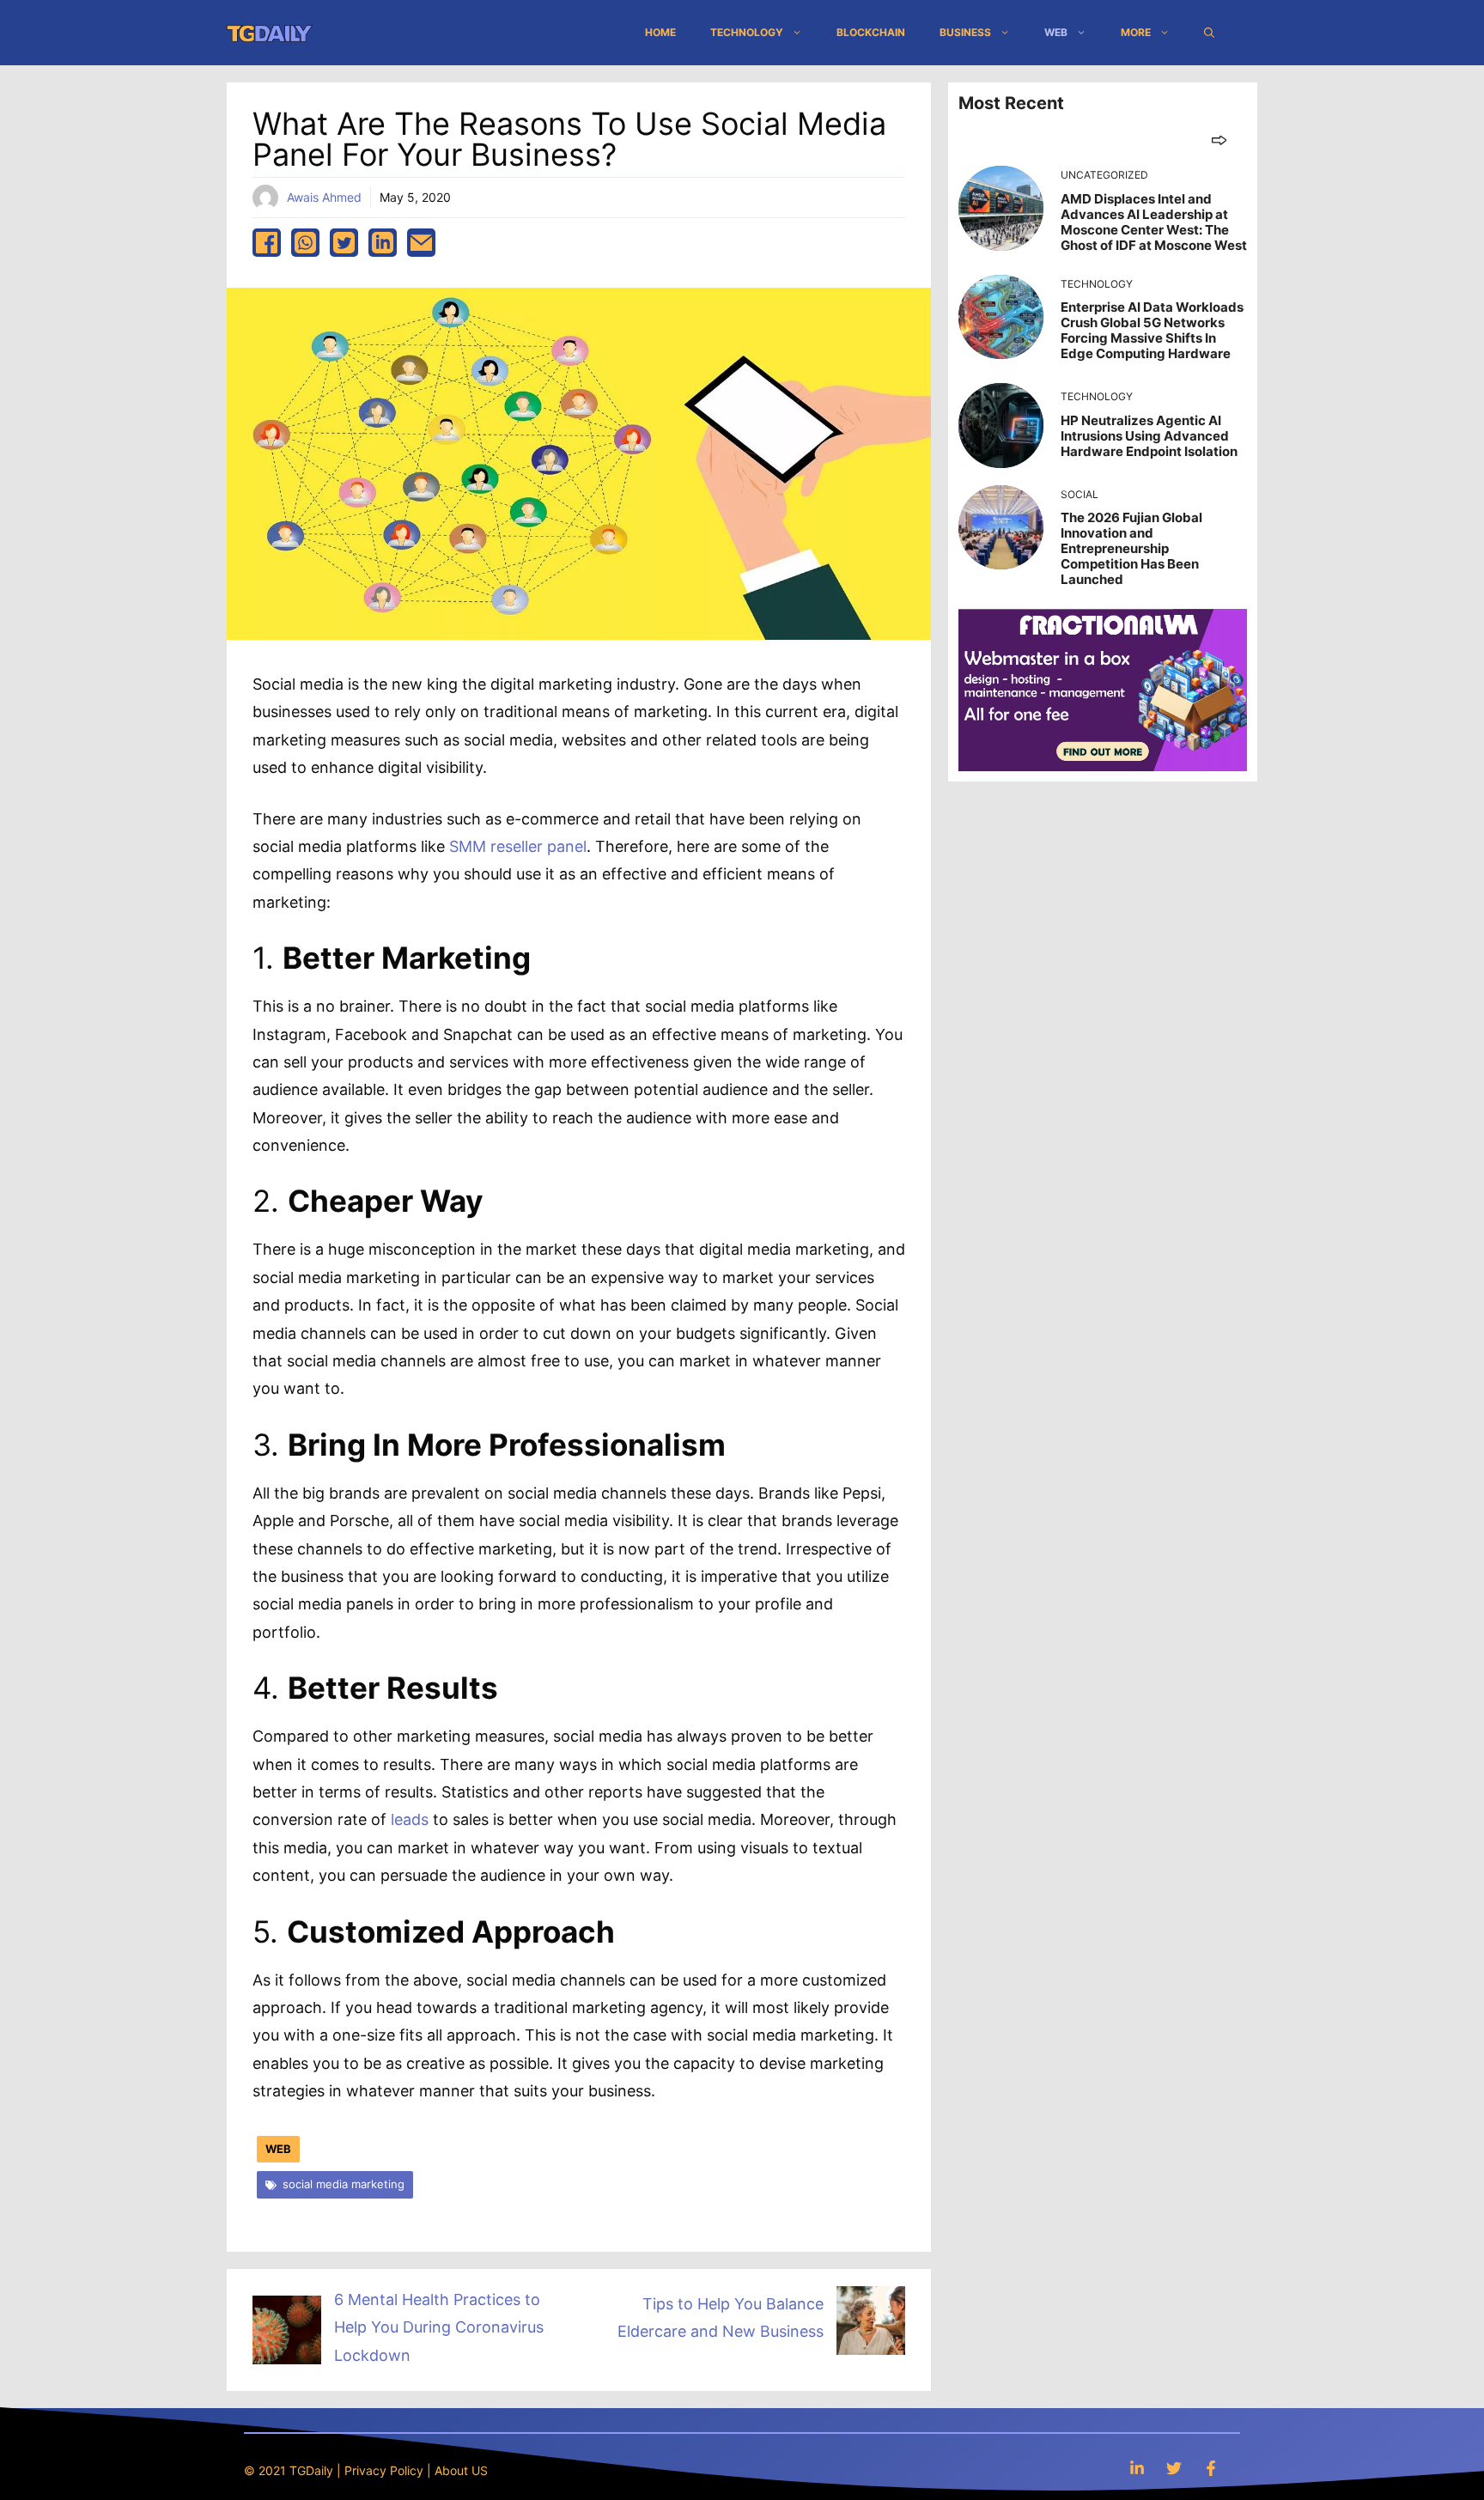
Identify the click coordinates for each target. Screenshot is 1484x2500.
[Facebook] (1211, 2468)
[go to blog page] (1219, 140)
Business (965, 32)
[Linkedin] (1137, 2468)
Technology (747, 32)
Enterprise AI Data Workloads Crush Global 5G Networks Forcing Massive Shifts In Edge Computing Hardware (1152, 330)
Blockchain (871, 32)
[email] (421, 243)
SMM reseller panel (518, 846)
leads (410, 1819)
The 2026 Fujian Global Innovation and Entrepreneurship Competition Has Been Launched (1131, 548)
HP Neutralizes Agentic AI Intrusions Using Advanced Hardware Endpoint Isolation (1149, 436)
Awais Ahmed (324, 197)
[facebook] (267, 243)
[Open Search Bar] (1209, 33)
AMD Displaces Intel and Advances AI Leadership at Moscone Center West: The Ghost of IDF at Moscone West (1154, 222)
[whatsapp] (305, 243)
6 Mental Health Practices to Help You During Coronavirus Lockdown (439, 2327)
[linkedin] (383, 243)
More (1136, 32)
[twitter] (344, 243)
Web (1056, 32)
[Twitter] (1174, 2468)
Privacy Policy (384, 2470)
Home (660, 32)
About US (461, 2470)
